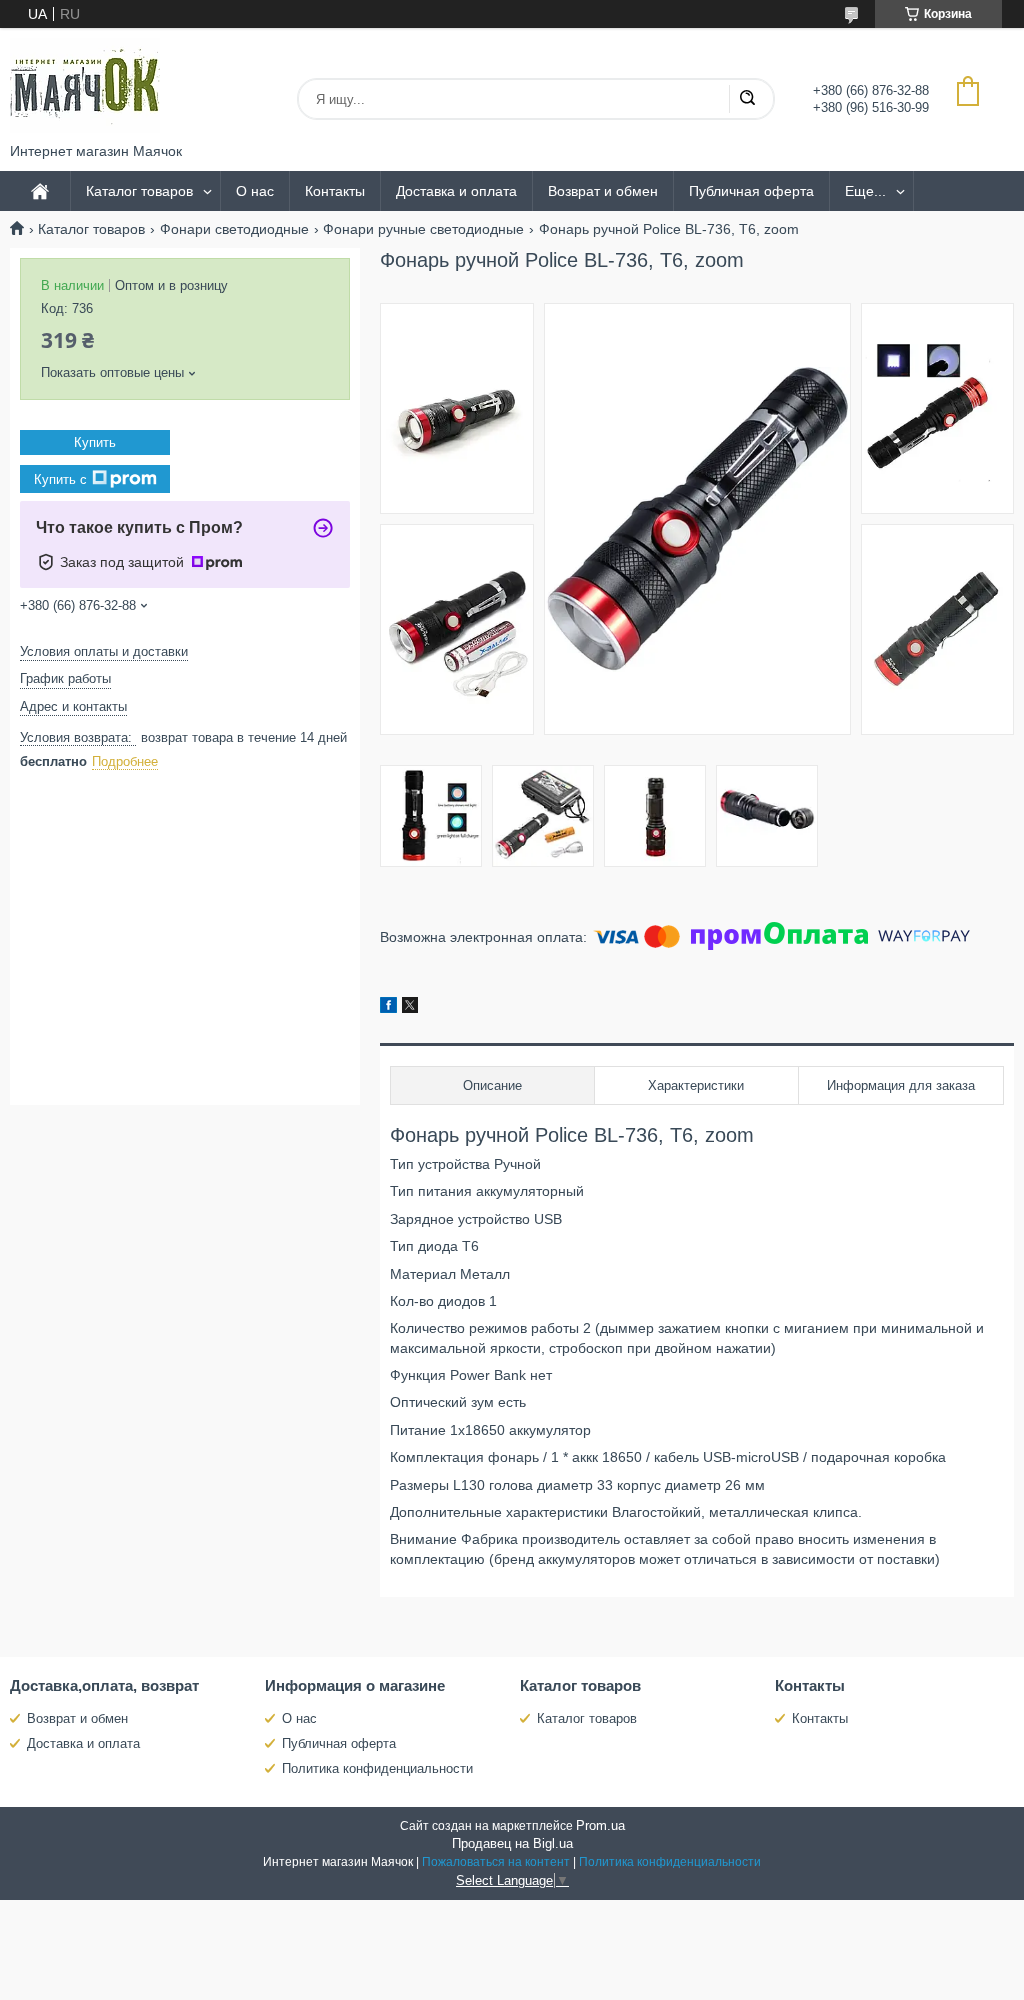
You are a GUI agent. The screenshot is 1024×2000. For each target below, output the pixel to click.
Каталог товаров (139, 191)
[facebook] (388, 1008)
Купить (95, 442)
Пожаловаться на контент (496, 1862)
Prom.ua (600, 1825)
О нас (255, 191)
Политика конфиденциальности (377, 1768)
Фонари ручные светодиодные (423, 229)
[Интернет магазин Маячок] (85, 85)
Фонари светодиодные (234, 229)
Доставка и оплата (456, 191)
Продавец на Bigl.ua (512, 1843)
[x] (410, 1008)
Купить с (60, 479)
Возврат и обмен (603, 191)
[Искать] (747, 99)
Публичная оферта (751, 191)
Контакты (335, 191)
